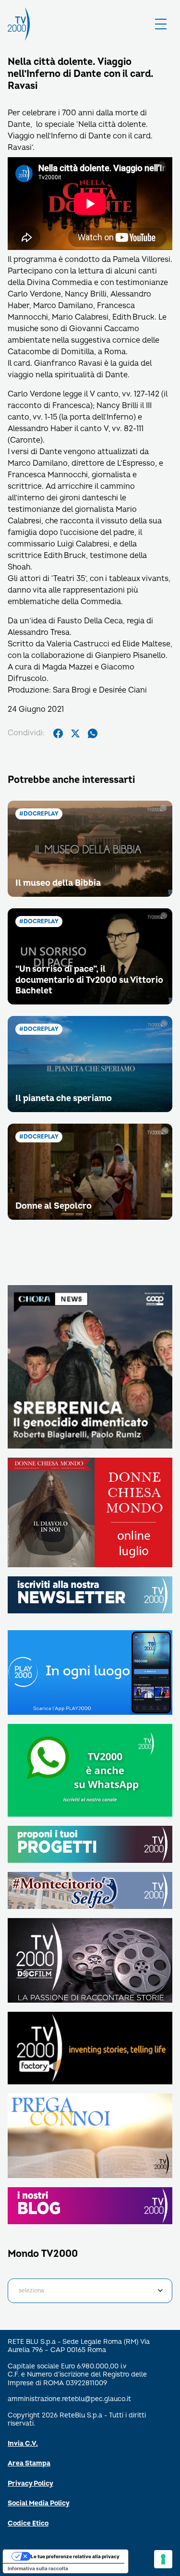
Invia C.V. (23, 2444)
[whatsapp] (93, 733)
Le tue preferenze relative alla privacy (75, 2556)
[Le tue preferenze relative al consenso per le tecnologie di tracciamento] (163, 2559)
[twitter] (75, 733)
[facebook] (58, 733)
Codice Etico (28, 2523)
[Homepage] (19, 24)
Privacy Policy (30, 2483)
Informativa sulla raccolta (38, 2568)
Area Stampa (29, 2463)
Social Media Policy (39, 2503)
